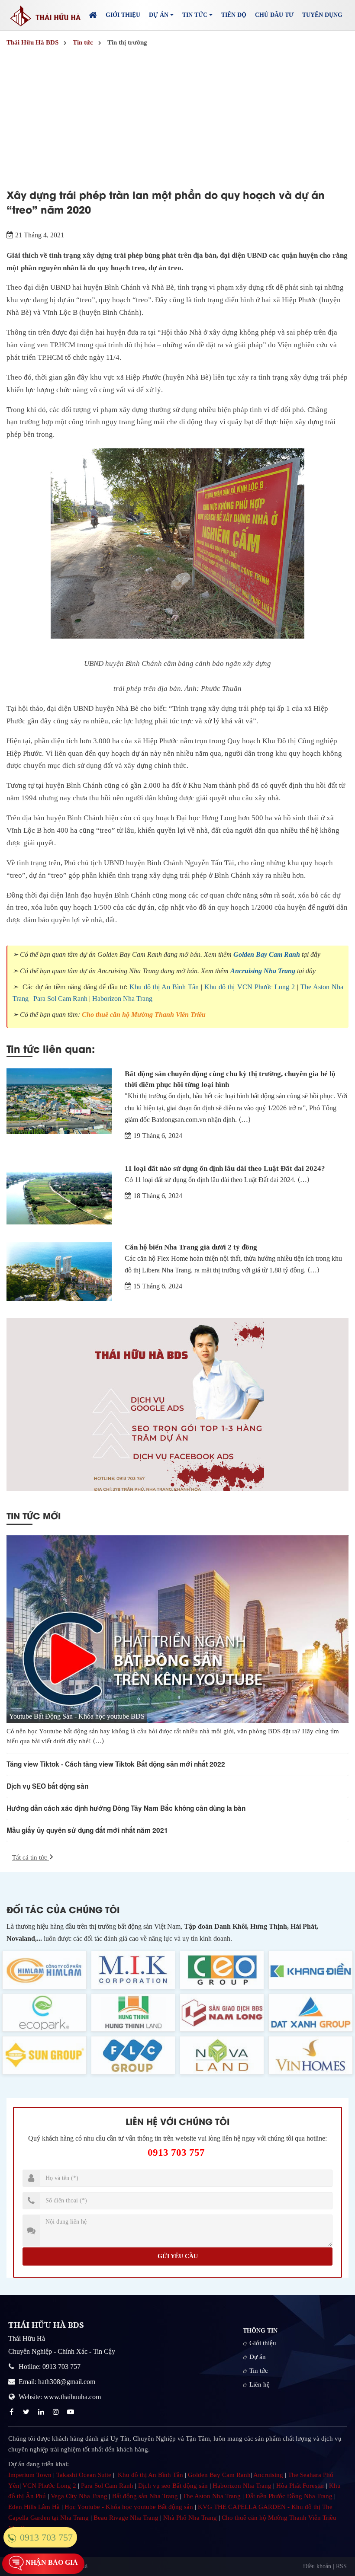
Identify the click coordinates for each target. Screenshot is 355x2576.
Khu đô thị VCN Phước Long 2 (249, 987)
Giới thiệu (123, 15)
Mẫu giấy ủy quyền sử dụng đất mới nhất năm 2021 (87, 1830)
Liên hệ (260, 2384)
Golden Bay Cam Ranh (267, 954)
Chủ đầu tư (274, 15)
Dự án (258, 2357)
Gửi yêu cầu (178, 2256)
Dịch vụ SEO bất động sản (47, 1786)
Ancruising (268, 2475)
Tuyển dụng (322, 15)
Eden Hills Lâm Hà (34, 2507)
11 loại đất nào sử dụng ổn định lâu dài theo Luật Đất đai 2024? (225, 1168)
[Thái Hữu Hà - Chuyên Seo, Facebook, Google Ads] (177, 1405)
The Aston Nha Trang (212, 2496)
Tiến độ (234, 15)
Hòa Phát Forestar (300, 2486)
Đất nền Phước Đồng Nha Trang (289, 2496)
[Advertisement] (177, 115)
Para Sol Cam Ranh (60, 999)
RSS (341, 2566)
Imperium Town (30, 2475)
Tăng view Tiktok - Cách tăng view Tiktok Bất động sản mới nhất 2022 (116, 1764)
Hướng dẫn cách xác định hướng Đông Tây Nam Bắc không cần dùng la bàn (126, 1808)
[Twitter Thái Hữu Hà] (27, 2412)
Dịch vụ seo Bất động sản (173, 2486)
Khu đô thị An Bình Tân (164, 987)
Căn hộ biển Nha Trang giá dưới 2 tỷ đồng (191, 1247)
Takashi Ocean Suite (84, 2475)
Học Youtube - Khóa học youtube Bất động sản (129, 2507)
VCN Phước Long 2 (49, 2486)
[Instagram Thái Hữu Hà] (57, 2412)
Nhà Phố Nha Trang (190, 2518)
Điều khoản (317, 2566)
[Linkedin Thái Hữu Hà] (42, 2412)
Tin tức (259, 2371)
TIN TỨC (196, 15)
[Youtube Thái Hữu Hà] (71, 2412)
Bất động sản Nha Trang (145, 2496)
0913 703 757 (176, 2153)
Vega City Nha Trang (79, 2496)
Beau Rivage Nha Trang (126, 2518)
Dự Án (160, 15)
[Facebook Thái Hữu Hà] (13, 2412)
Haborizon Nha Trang (122, 999)
